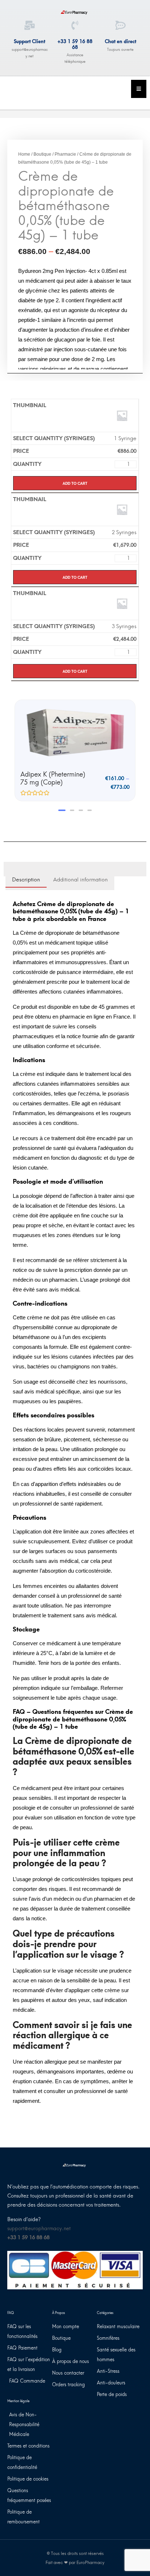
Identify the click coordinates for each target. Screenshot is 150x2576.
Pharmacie (65, 154)
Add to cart (75, 483)
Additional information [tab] (80, 880)
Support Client (29, 42)
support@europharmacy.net (39, 2229)
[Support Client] (30, 25)
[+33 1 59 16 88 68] (75, 25)
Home (24, 154)
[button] (62, 810)
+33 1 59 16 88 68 (75, 44)
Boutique (42, 154)
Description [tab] (26, 880)
